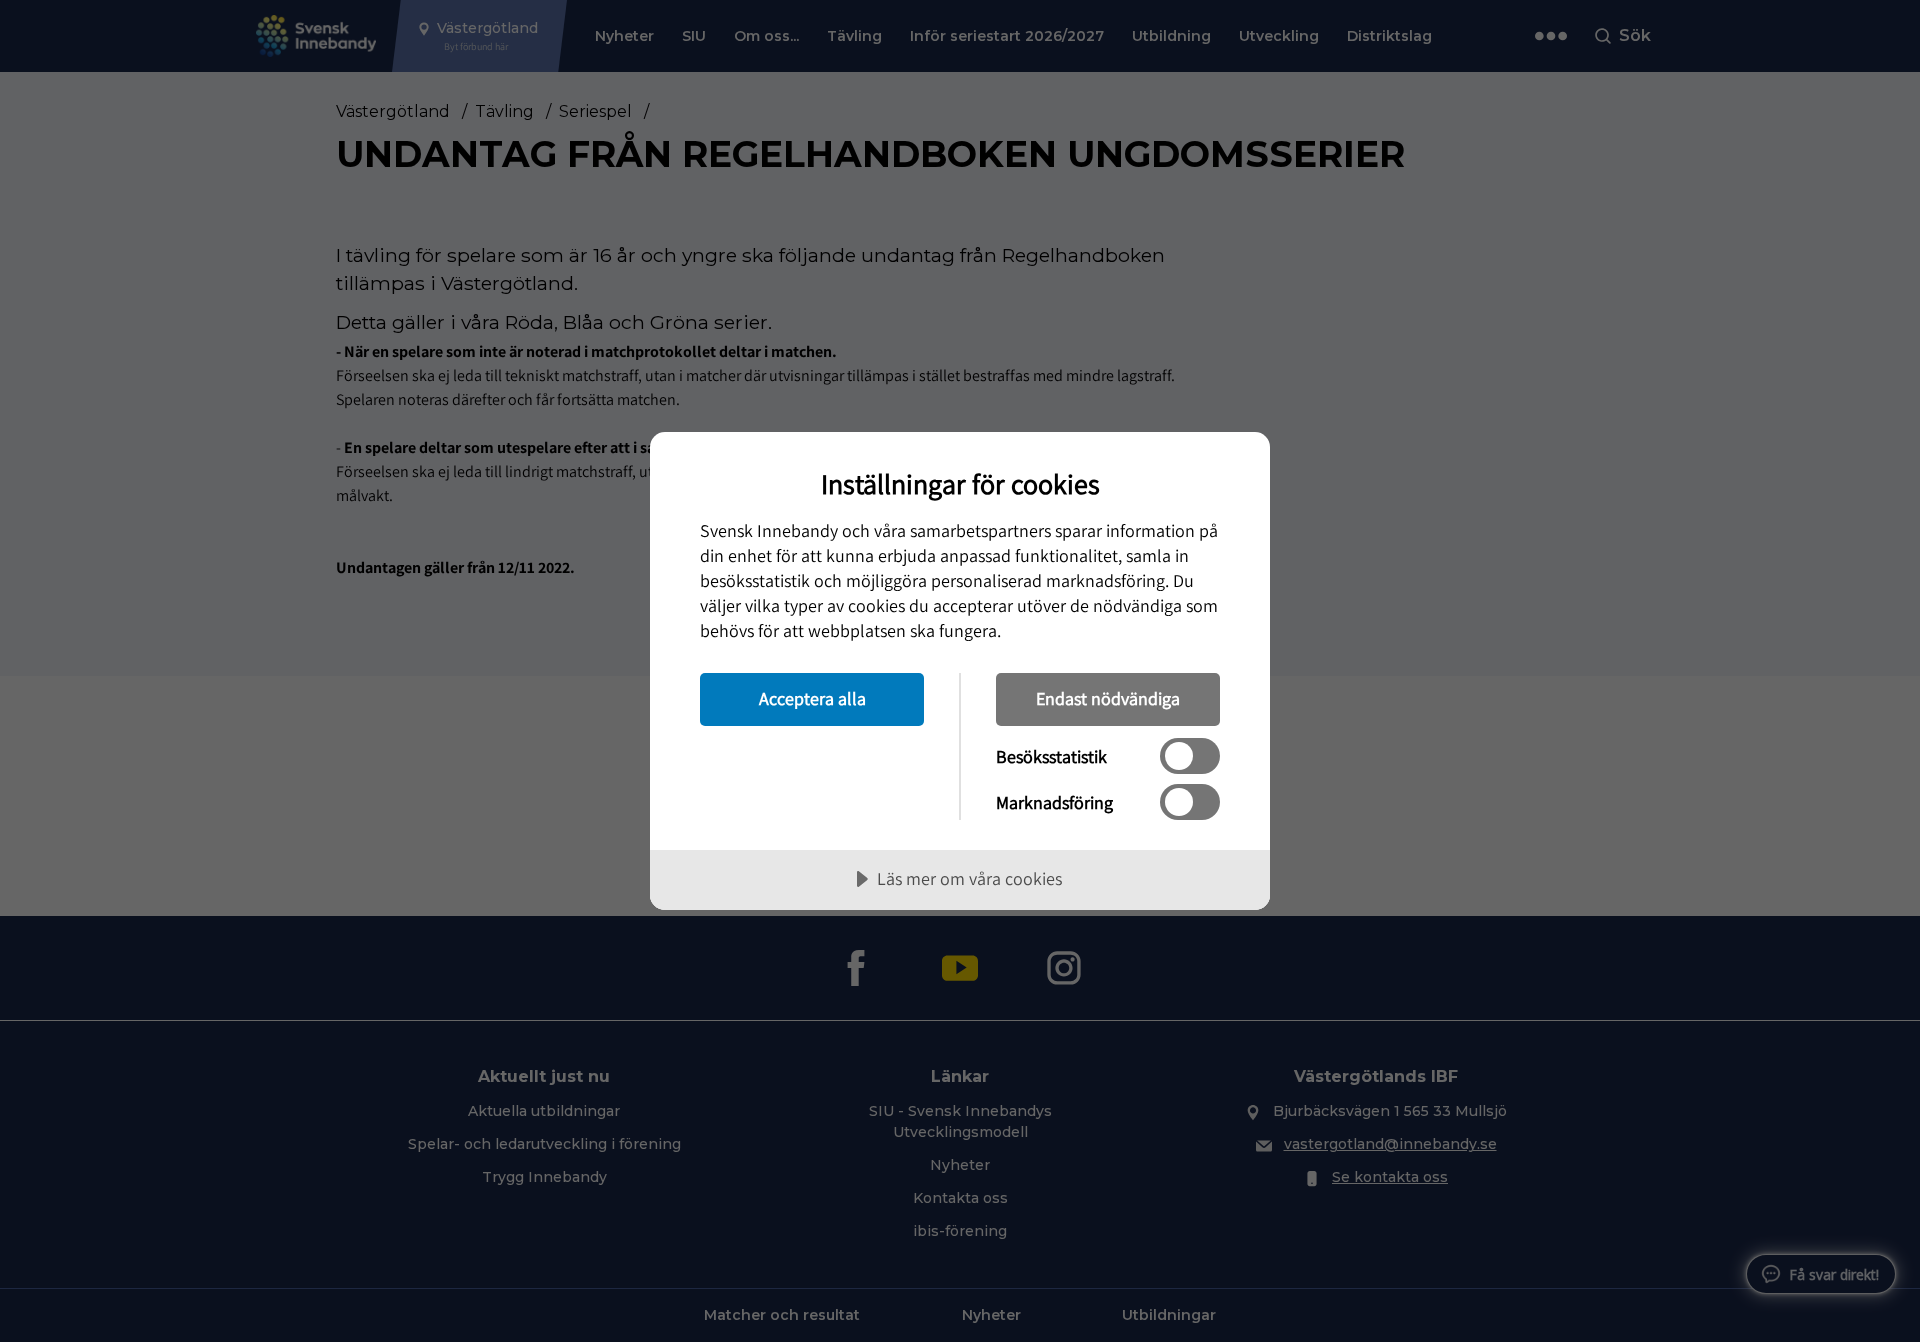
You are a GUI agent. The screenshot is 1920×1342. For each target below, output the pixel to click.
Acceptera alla (812, 698)
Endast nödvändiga (1108, 698)
